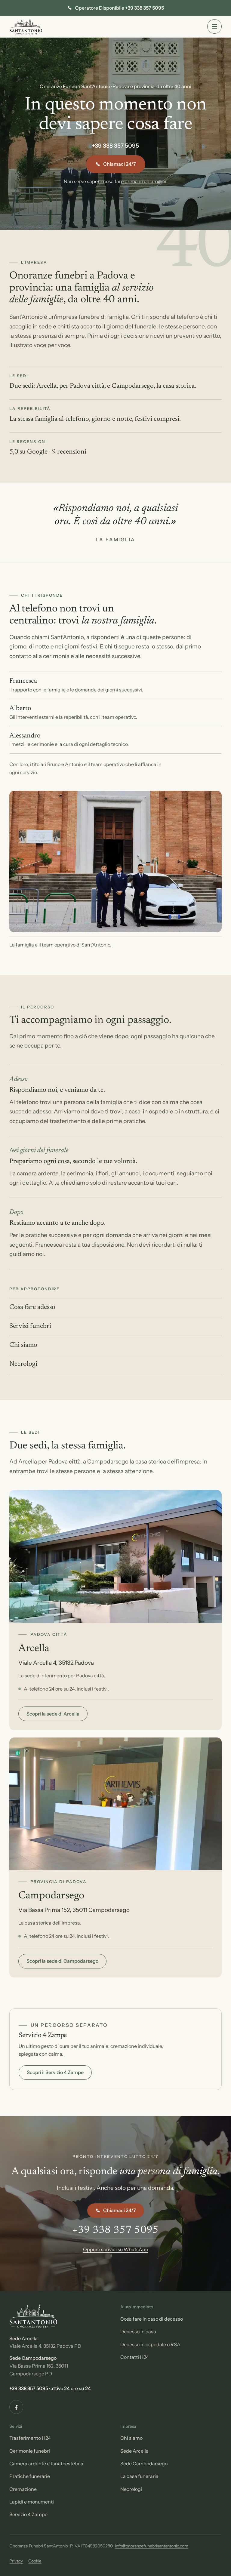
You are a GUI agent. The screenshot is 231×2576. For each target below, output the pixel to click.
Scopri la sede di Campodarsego (62, 1961)
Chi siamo (23, 1345)
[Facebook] (16, 2407)
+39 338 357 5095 (115, 146)
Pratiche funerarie (30, 2476)
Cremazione (23, 2489)
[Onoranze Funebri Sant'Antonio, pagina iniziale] (26, 26)
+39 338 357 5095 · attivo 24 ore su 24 (50, 2388)
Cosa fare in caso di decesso (152, 2319)
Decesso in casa (138, 2331)
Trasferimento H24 (30, 2438)
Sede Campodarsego (144, 2464)
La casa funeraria (139, 2476)
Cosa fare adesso (32, 1307)
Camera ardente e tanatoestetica (46, 2464)
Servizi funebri (30, 1326)
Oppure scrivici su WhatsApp (116, 2249)
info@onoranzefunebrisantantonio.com (152, 2546)
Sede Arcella (134, 2451)
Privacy (16, 2561)
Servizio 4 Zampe (28, 2514)
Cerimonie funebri (30, 2451)
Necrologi (23, 1364)
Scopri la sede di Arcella (53, 1714)
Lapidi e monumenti (32, 2502)
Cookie (35, 2561)
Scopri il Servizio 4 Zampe (55, 2072)
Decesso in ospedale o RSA (150, 2344)
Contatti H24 (135, 2357)
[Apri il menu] (214, 26)
